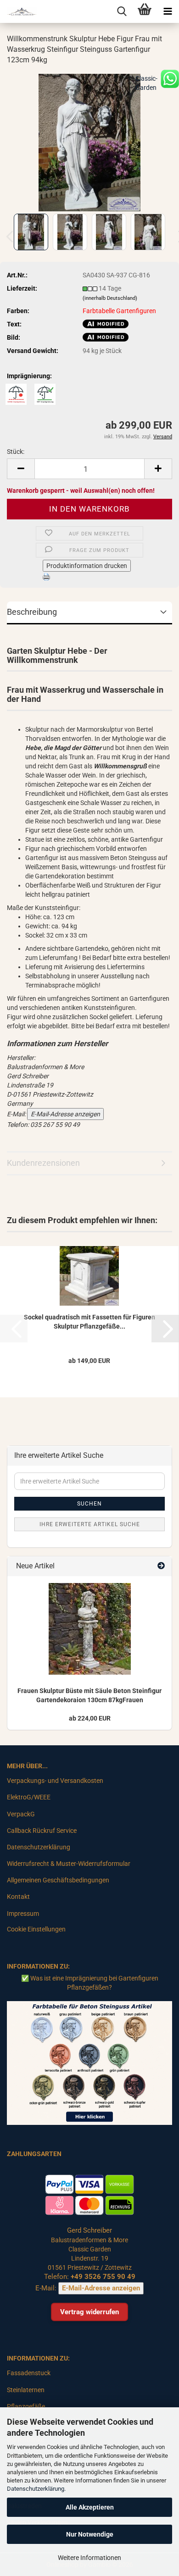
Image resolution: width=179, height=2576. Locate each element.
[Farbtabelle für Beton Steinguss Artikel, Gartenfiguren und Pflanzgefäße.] (89, 2063)
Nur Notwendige (90, 2534)
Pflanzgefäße (26, 2406)
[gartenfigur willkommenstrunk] (89, 142)
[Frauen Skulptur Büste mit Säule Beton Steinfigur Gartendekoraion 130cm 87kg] (90, 1629)
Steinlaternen (26, 2390)
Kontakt (18, 1897)
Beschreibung (32, 612)
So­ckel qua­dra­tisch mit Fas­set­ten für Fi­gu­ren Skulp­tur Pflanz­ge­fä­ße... (89, 1322)
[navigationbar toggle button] (168, 11)
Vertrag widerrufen (89, 2312)
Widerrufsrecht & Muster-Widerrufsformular (69, 1864)
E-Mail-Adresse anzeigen (65, 1114)
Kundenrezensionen (43, 1163)
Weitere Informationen (89, 2558)
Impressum (23, 1914)
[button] (21, 469)
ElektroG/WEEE (29, 1797)
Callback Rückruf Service (42, 1831)
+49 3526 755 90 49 (103, 2277)
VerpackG (21, 1814)
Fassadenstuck (29, 2373)
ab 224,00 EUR (90, 1718)
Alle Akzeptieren (90, 2507)
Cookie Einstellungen (36, 1929)
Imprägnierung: (29, 376)
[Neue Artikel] (161, 1566)
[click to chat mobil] (170, 78)
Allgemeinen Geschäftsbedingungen (58, 1880)
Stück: (16, 452)
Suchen (89, 1504)
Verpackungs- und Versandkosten (55, 1781)
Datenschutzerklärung (36, 2489)
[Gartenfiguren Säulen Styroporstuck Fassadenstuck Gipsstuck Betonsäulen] (18, 11)
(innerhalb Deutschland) (110, 298)
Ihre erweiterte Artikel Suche (90, 1524)
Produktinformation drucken (87, 566)
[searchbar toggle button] (122, 11)
